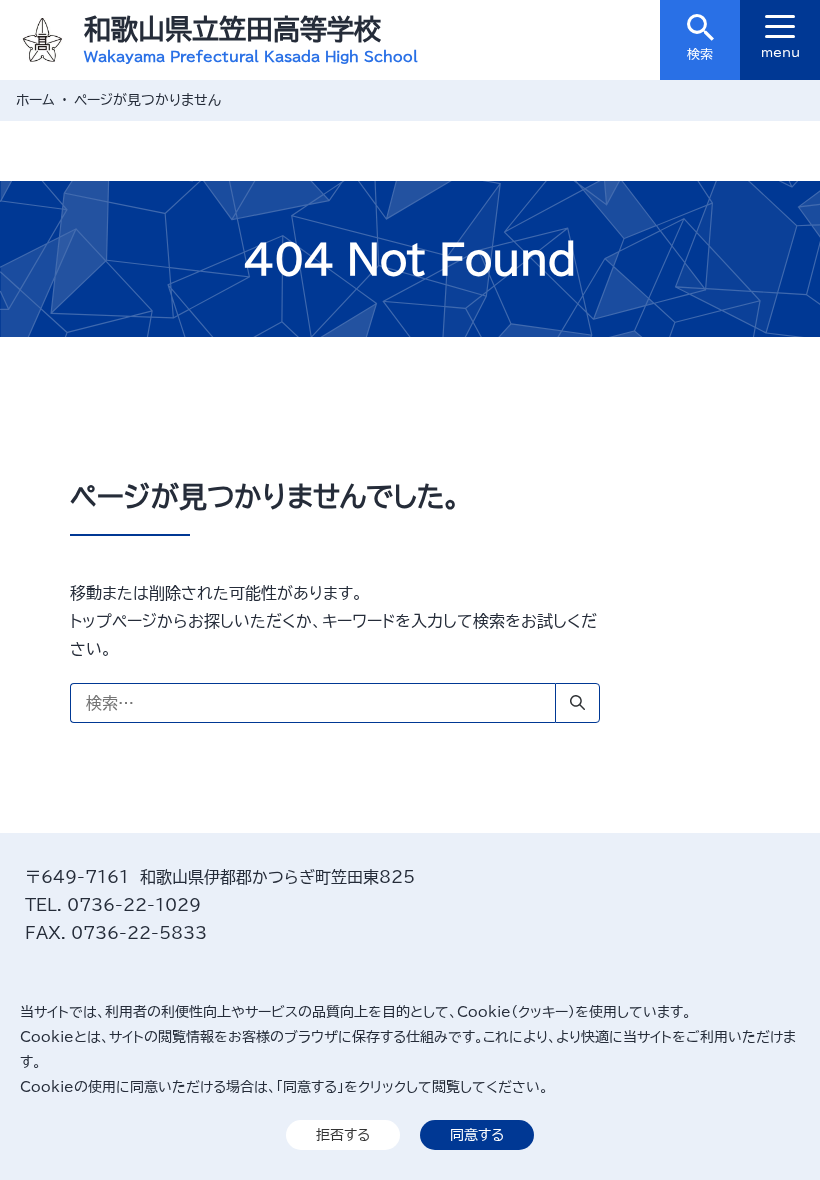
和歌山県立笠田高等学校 (232, 28)
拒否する (343, 1134)
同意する (477, 1134)
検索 (700, 54)
